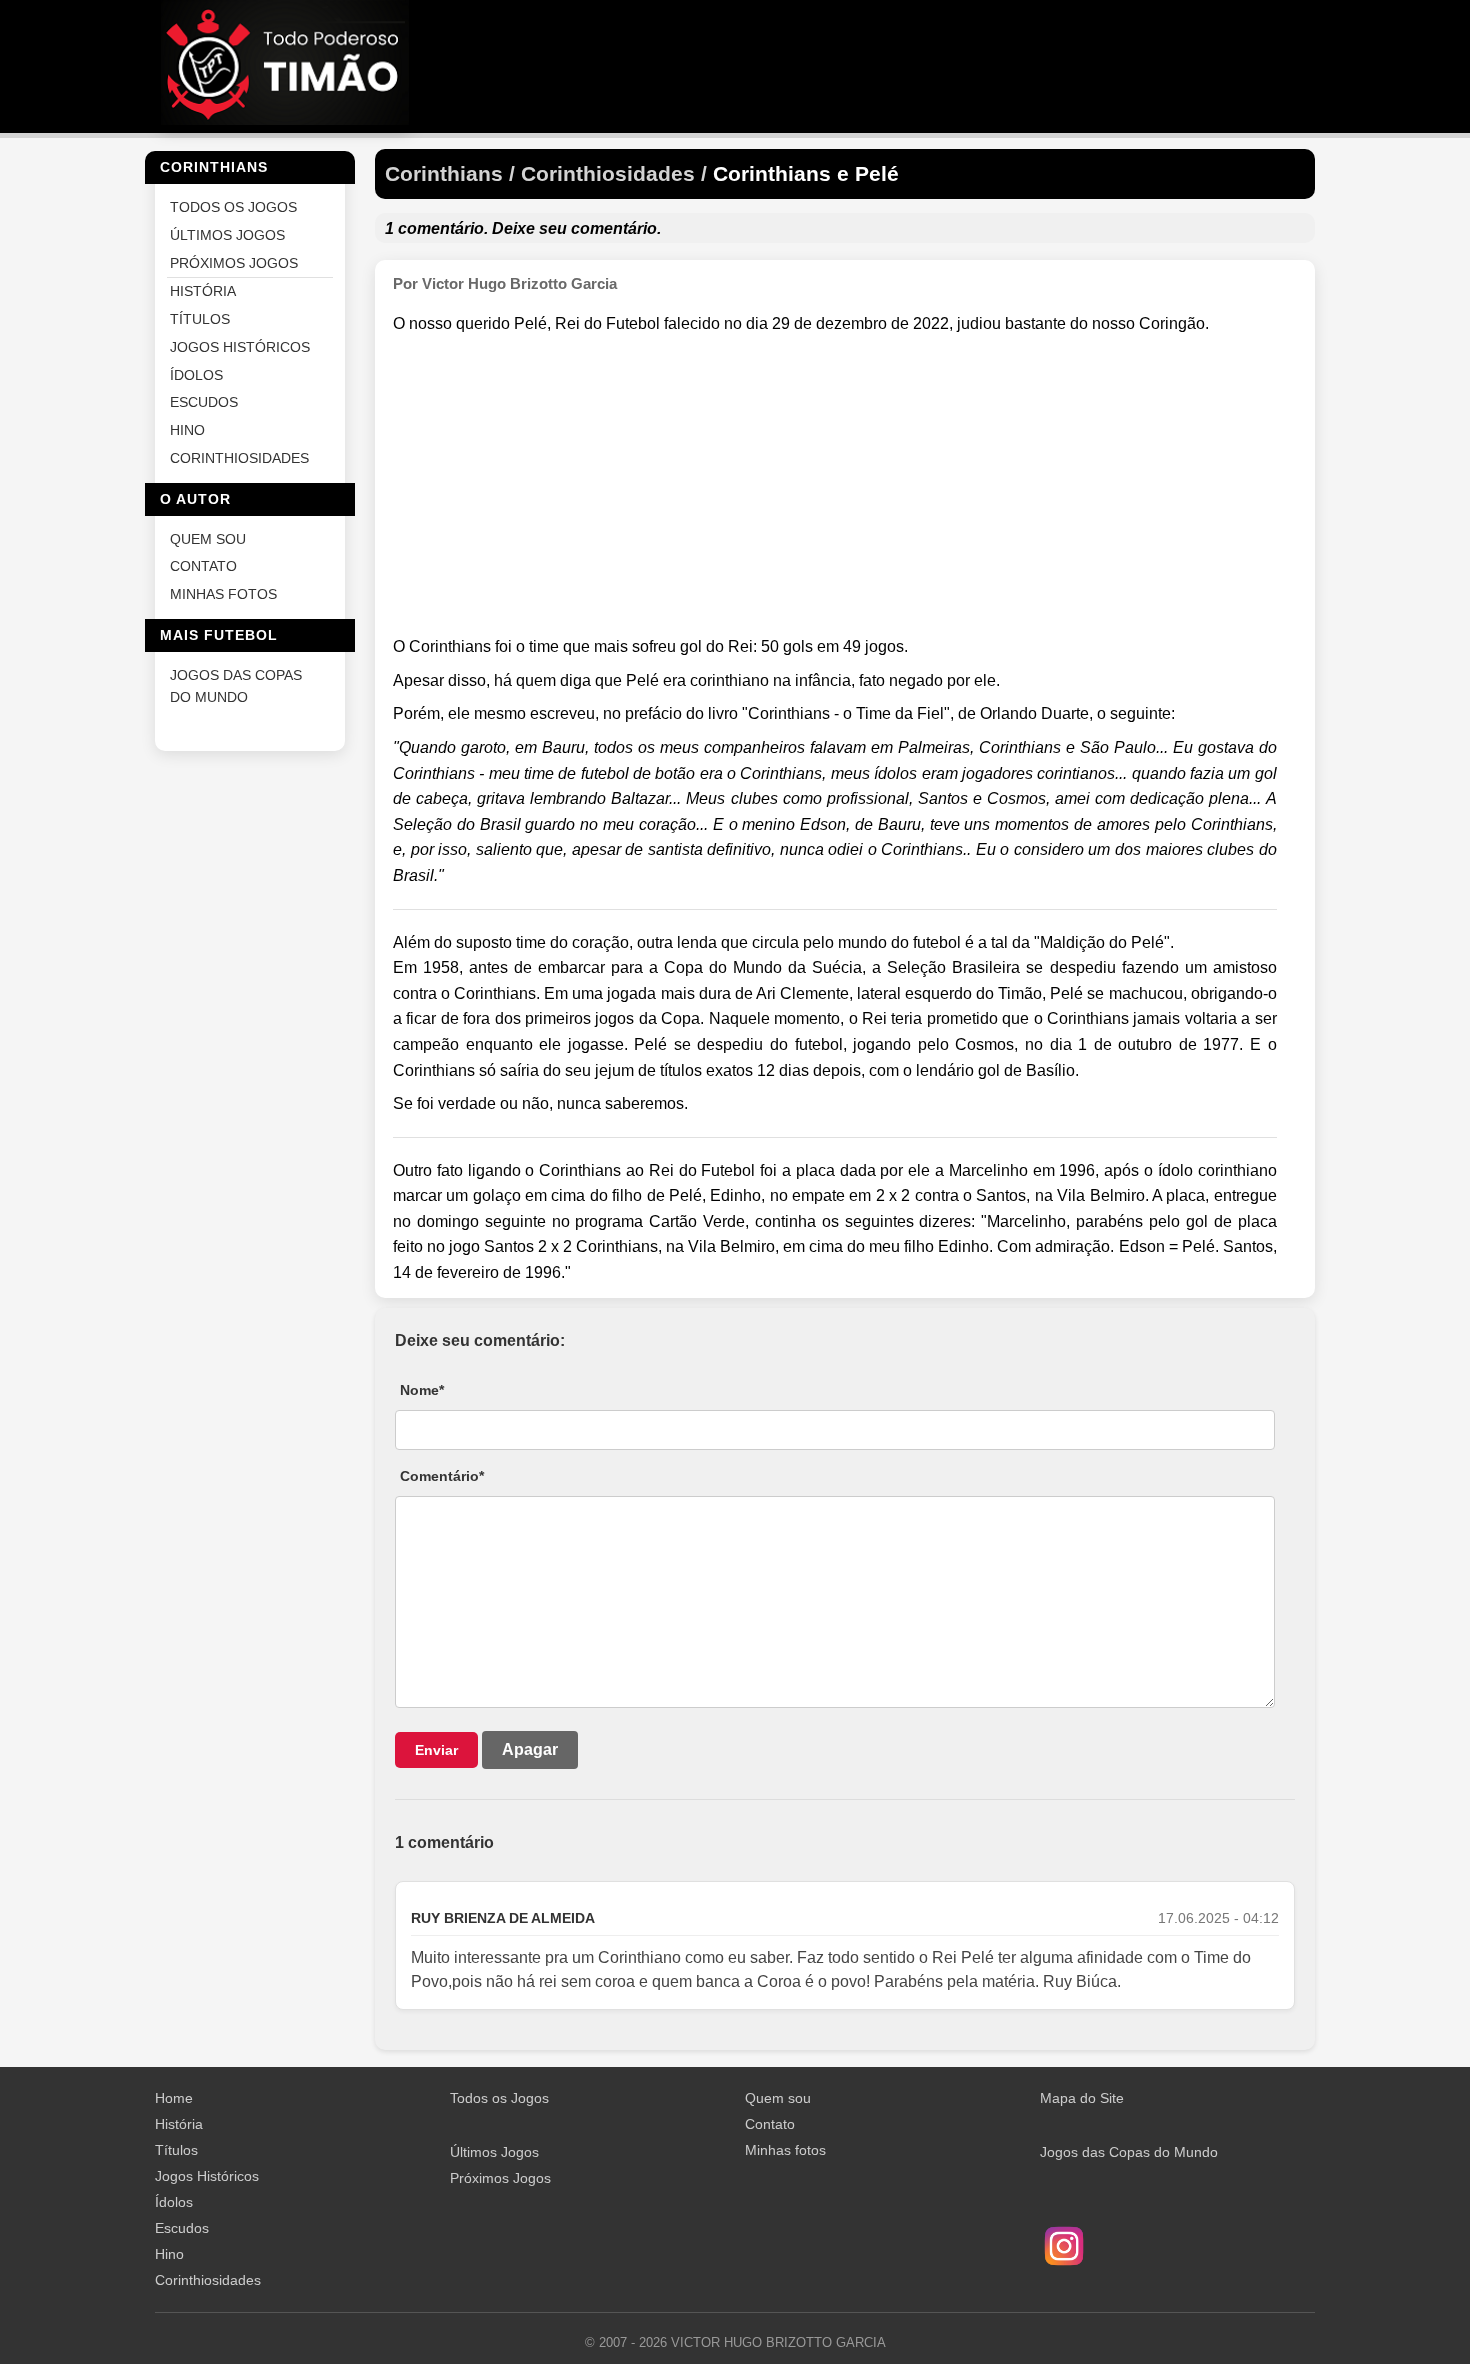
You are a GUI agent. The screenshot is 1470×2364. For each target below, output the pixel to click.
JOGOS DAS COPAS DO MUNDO (236, 685)
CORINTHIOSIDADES (239, 457)
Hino (169, 2254)
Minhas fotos (785, 2150)
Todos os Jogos (499, 2098)
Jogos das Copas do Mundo (1129, 2152)
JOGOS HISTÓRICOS (240, 346)
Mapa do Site (1082, 2098)
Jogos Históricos (207, 2176)
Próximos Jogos (500, 2178)
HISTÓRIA (203, 291)
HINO (187, 430)
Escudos (182, 2228)
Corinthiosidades (208, 2280)
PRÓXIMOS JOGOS (234, 262)
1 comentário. (436, 228)
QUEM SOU (208, 538)
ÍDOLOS (196, 374)
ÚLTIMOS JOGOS (227, 234)
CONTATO (203, 566)
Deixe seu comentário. (576, 228)
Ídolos (174, 2202)
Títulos (176, 2150)
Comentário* (442, 1476)
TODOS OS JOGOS (233, 207)
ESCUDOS (204, 402)
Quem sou (778, 2098)
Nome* (422, 1390)
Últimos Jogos (494, 2152)
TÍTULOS (200, 319)
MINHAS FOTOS (223, 594)
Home (174, 2098)
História (179, 2124)
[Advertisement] (835, 486)
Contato (770, 2124)
